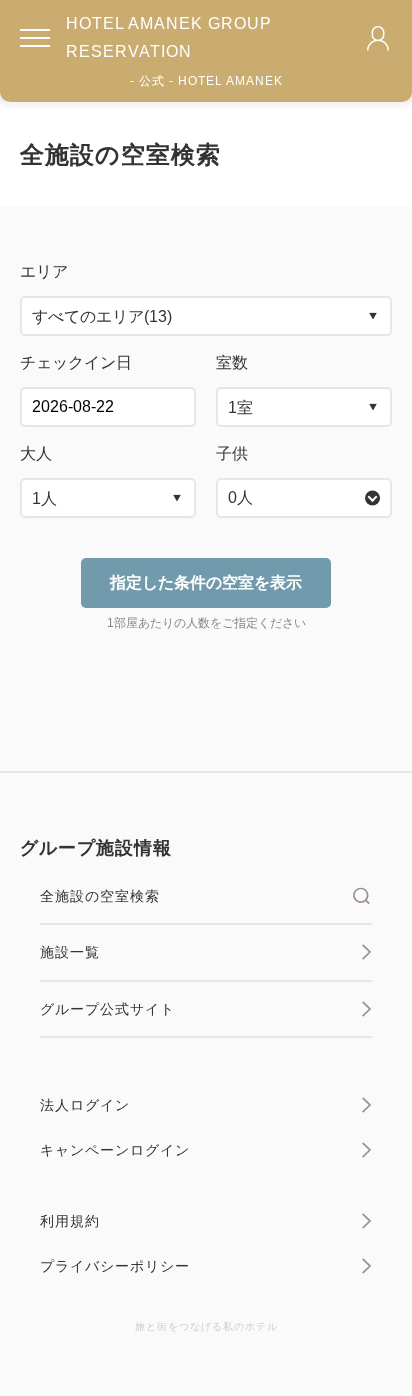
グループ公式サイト (107, 1009)
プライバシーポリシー (115, 1266)
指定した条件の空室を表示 (206, 582)
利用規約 (70, 1221)
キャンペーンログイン (115, 1150)
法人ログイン (85, 1105)
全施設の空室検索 (100, 896)
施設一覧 (70, 952)
